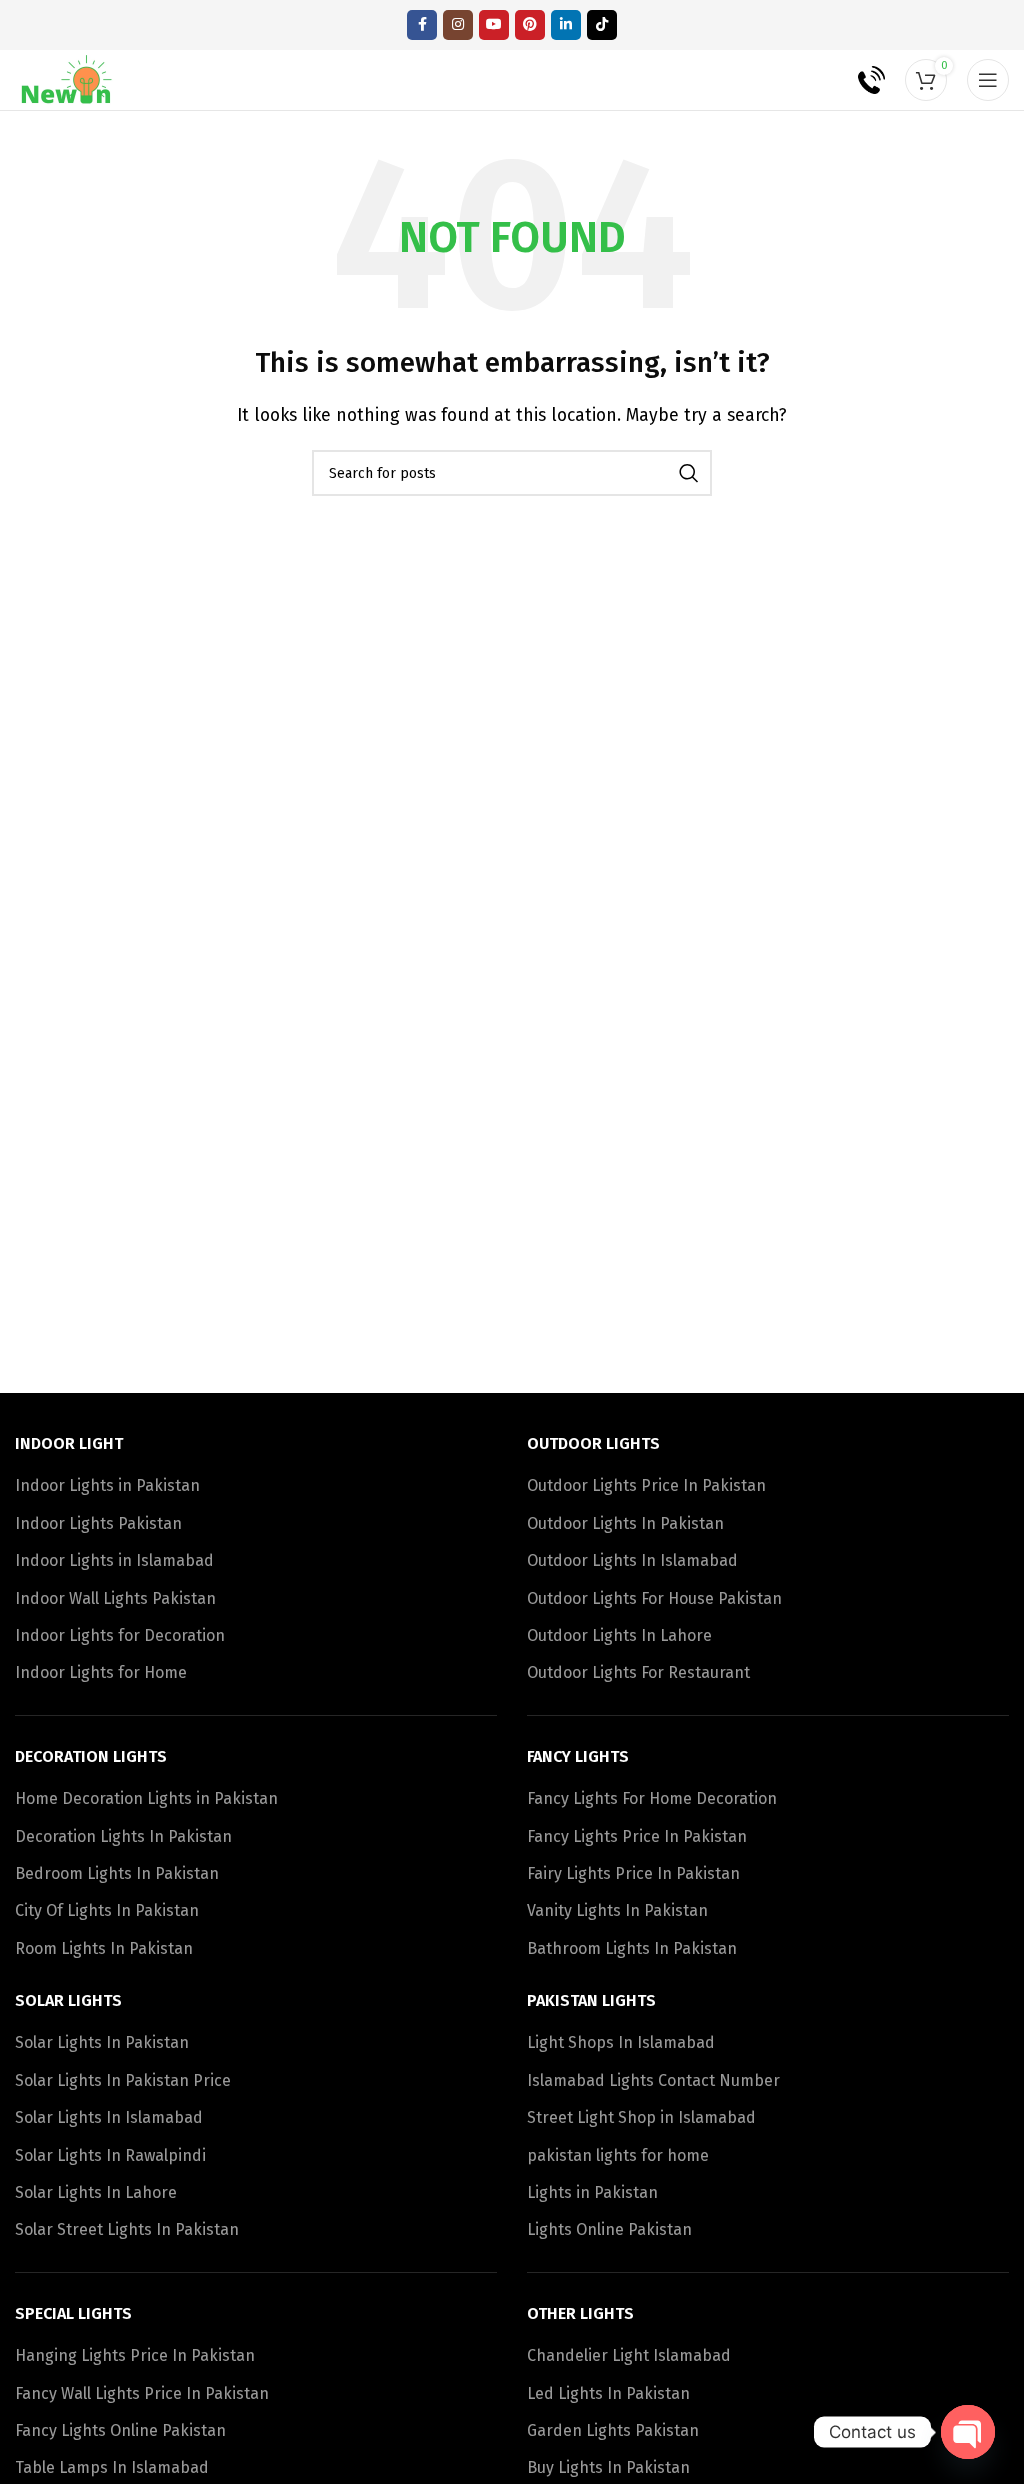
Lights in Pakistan (592, 2192)
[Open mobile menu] (988, 80)
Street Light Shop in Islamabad (641, 2117)
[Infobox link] (857, 80)
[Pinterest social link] (530, 25)
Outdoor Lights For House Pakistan (654, 1598)
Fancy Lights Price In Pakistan (637, 1836)
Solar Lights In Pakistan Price (123, 2080)
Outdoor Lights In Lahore (619, 1635)
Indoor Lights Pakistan (98, 1523)
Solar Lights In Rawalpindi (110, 2155)
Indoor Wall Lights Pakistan (115, 1598)
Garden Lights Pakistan (613, 2430)
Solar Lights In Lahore (96, 2192)
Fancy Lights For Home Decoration (652, 1798)
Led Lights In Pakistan (608, 2393)
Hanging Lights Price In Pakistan (135, 2355)
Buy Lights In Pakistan (608, 2467)
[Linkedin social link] (566, 25)
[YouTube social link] (494, 25)
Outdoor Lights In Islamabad (632, 1560)
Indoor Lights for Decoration (120, 1635)
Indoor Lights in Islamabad (114, 1560)
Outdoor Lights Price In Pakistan (646, 1485)
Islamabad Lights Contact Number (653, 2080)
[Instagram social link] (458, 25)
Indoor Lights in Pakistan (107, 1485)
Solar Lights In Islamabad (109, 2117)
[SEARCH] (689, 473)
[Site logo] (67, 78)
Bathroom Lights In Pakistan (632, 1948)
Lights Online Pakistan (609, 2229)
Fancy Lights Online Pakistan (120, 2430)
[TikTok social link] (602, 25)
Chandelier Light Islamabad (629, 2355)
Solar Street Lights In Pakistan (127, 2229)
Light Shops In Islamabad (621, 2042)
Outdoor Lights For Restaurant (638, 1672)
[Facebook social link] (422, 25)
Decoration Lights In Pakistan (123, 1836)
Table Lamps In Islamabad (112, 2467)
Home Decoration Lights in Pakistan (146, 1798)
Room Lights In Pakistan (104, 1948)
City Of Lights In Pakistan (107, 1910)
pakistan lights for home (618, 2155)
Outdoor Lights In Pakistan (625, 1523)
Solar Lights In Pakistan (102, 2042)
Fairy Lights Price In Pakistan (633, 1873)
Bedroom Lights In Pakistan (117, 1873)
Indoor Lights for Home (101, 1672)
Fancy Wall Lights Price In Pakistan (142, 2393)
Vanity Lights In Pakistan (617, 1910)
